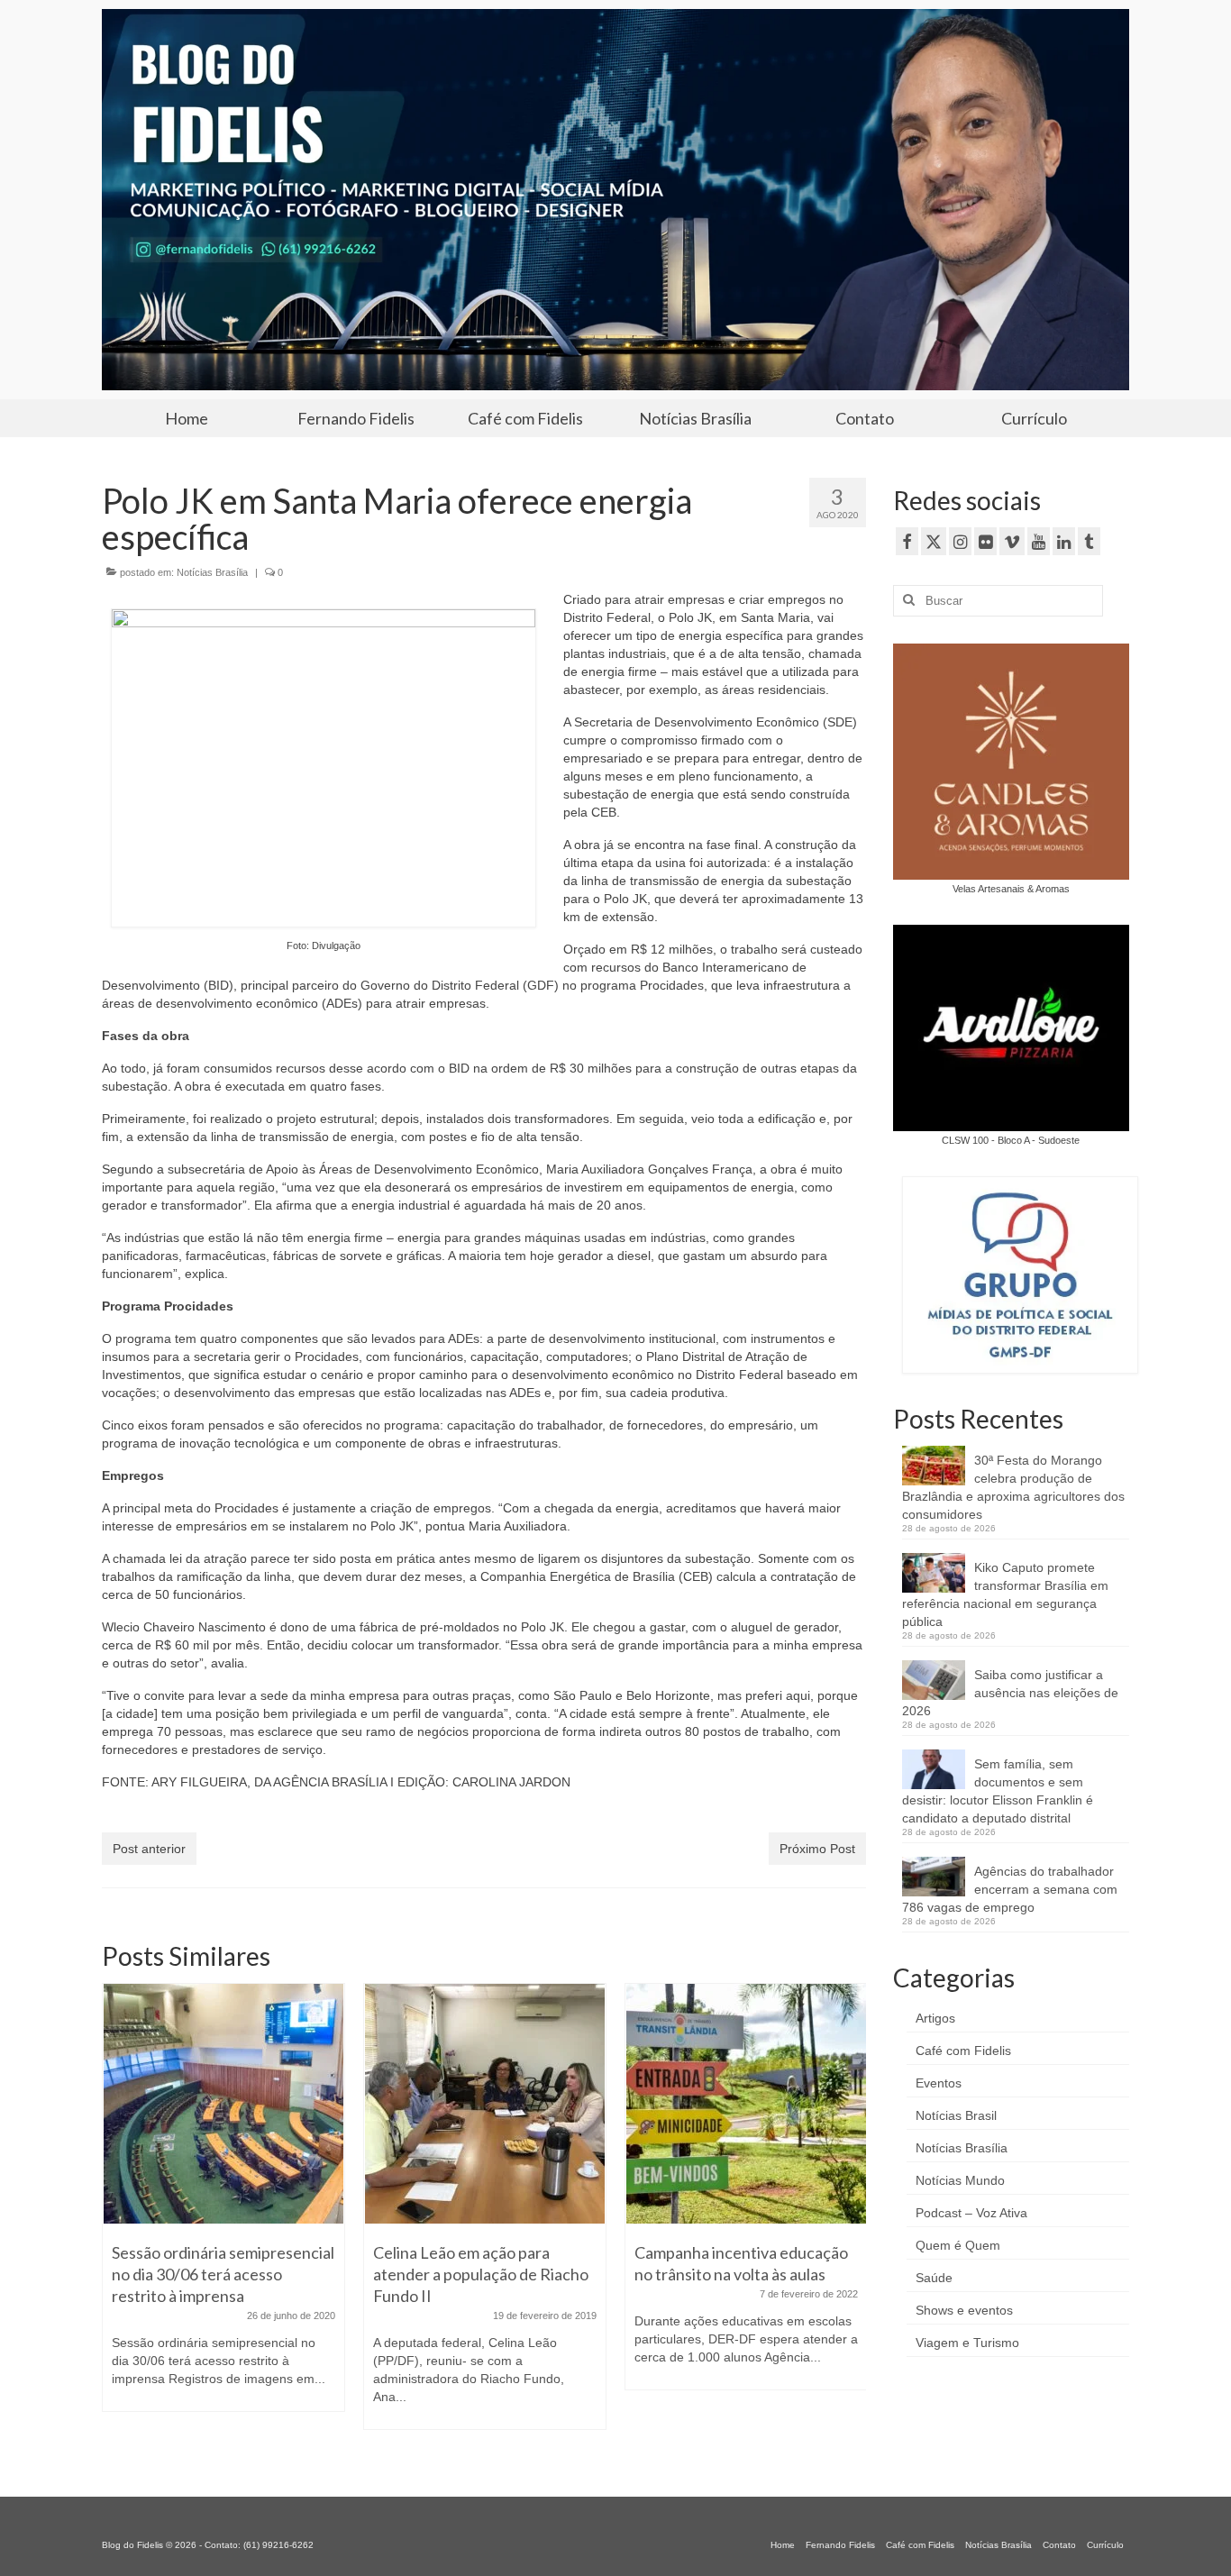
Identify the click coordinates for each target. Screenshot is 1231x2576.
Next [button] (850, 2217)
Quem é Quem (958, 2245)
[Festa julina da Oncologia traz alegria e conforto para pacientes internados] (746, 2104)
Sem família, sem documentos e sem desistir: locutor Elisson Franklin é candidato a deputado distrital (998, 1791)
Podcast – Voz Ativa (971, 2213)
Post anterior (149, 1849)
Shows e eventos (964, 2310)
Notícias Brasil (956, 2115)
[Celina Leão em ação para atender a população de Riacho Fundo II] (223, 2104)
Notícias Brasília (212, 572)
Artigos (935, 2018)
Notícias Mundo (960, 2180)
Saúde (934, 2278)
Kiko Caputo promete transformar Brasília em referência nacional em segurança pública (1005, 1594)
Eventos (939, 2083)
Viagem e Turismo (967, 2343)
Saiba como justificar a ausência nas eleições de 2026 (1010, 1693)
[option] (223, 2215)
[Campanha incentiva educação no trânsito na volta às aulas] (485, 2104)
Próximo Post (817, 1849)
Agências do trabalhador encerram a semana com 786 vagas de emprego (1010, 1889)
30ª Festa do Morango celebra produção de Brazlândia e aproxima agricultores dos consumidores (1013, 1487)
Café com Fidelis (963, 2051)
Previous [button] (118, 2217)
